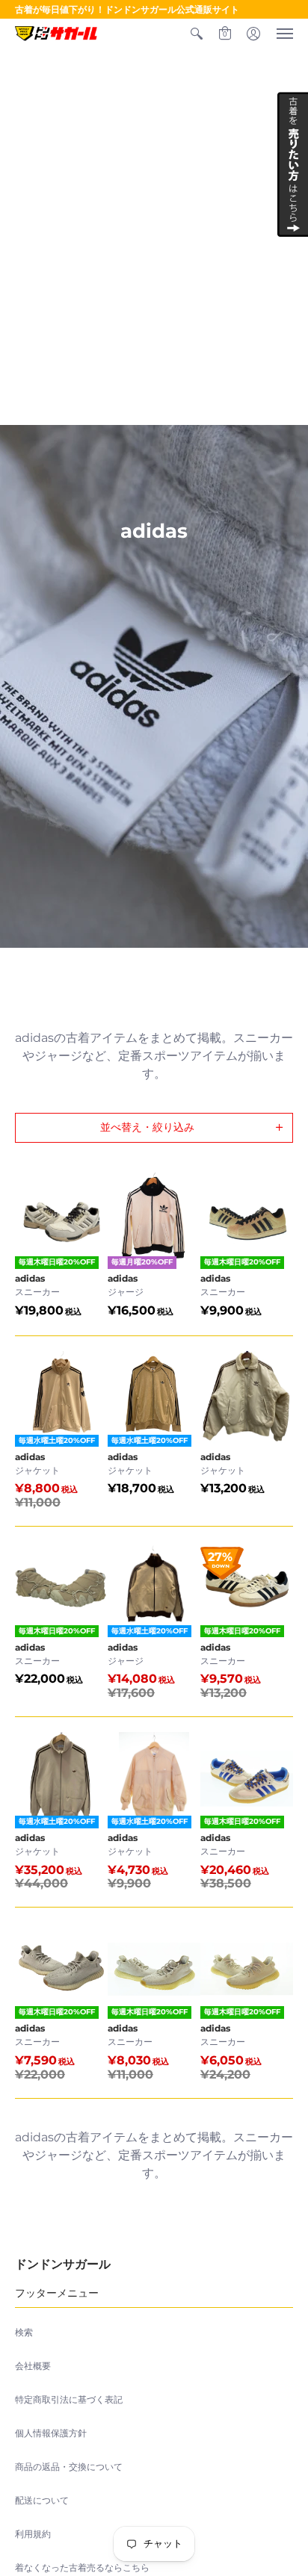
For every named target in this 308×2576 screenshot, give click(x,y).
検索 (24, 2332)
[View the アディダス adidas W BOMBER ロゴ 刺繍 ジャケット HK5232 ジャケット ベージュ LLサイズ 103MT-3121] (154, 1778)
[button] (197, 34)
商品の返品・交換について (69, 2467)
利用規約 (33, 2534)
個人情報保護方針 (51, 2433)
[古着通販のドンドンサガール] (56, 34)
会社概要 (33, 2366)
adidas (30, 1278)
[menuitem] (197, 34)
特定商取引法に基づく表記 (69, 2399)
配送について (42, 2500)
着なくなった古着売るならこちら (82, 2567)
